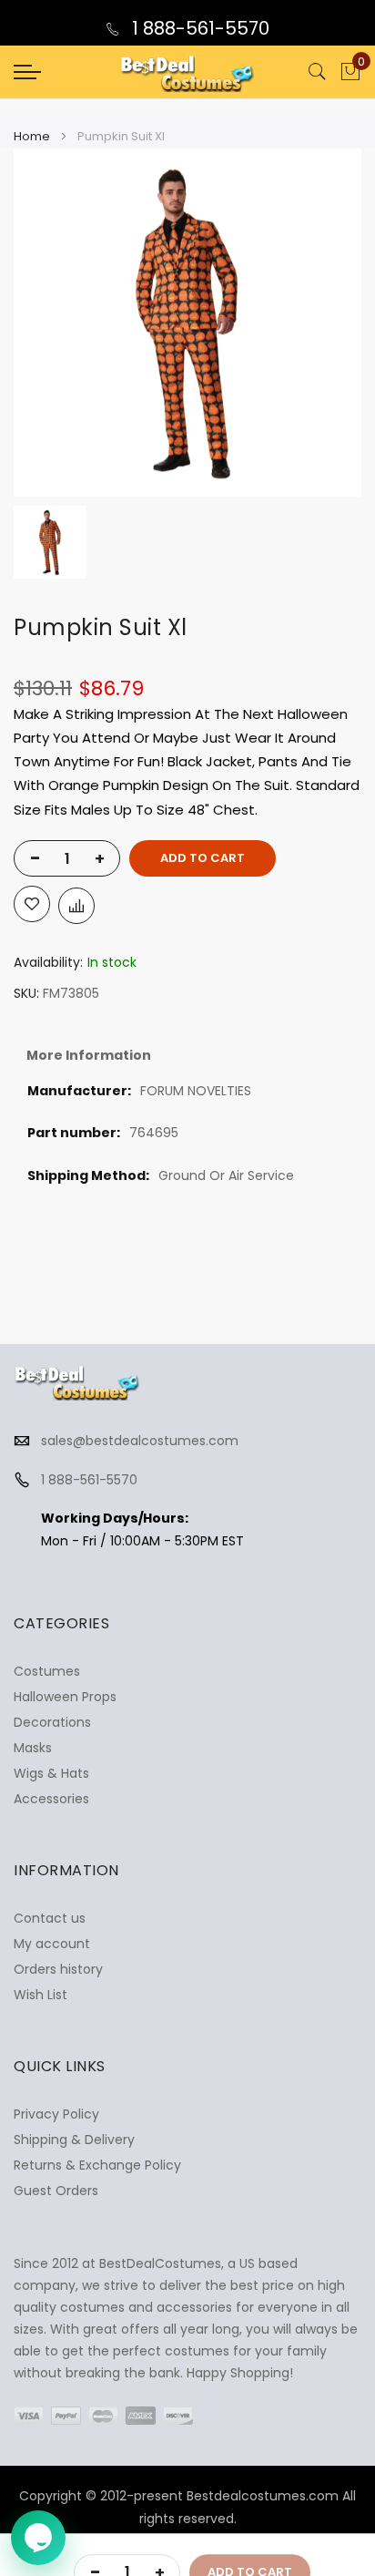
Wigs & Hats (51, 1773)
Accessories (51, 1799)
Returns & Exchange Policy (97, 2165)
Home (32, 136)
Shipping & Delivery (74, 2140)
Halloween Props (65, 1697)
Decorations (52, 1722)
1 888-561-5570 (198, 28)
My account (52, 1944)
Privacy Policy (56, 2114)
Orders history (58, 1969)
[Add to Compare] (76, 906)
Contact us (50, 1918)
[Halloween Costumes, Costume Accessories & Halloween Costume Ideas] (187, 72)
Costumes (47, 1671)
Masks (33, 1748)
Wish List (41, 1995)
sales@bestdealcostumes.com (140, 1441)
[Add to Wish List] (32, 904)
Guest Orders (56, 2191)
